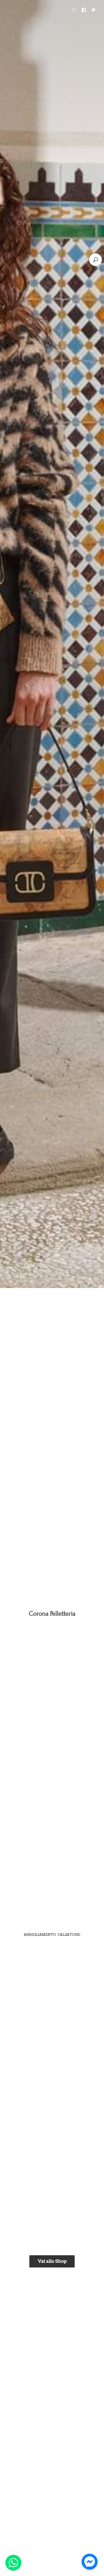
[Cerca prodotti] (95, 260)
